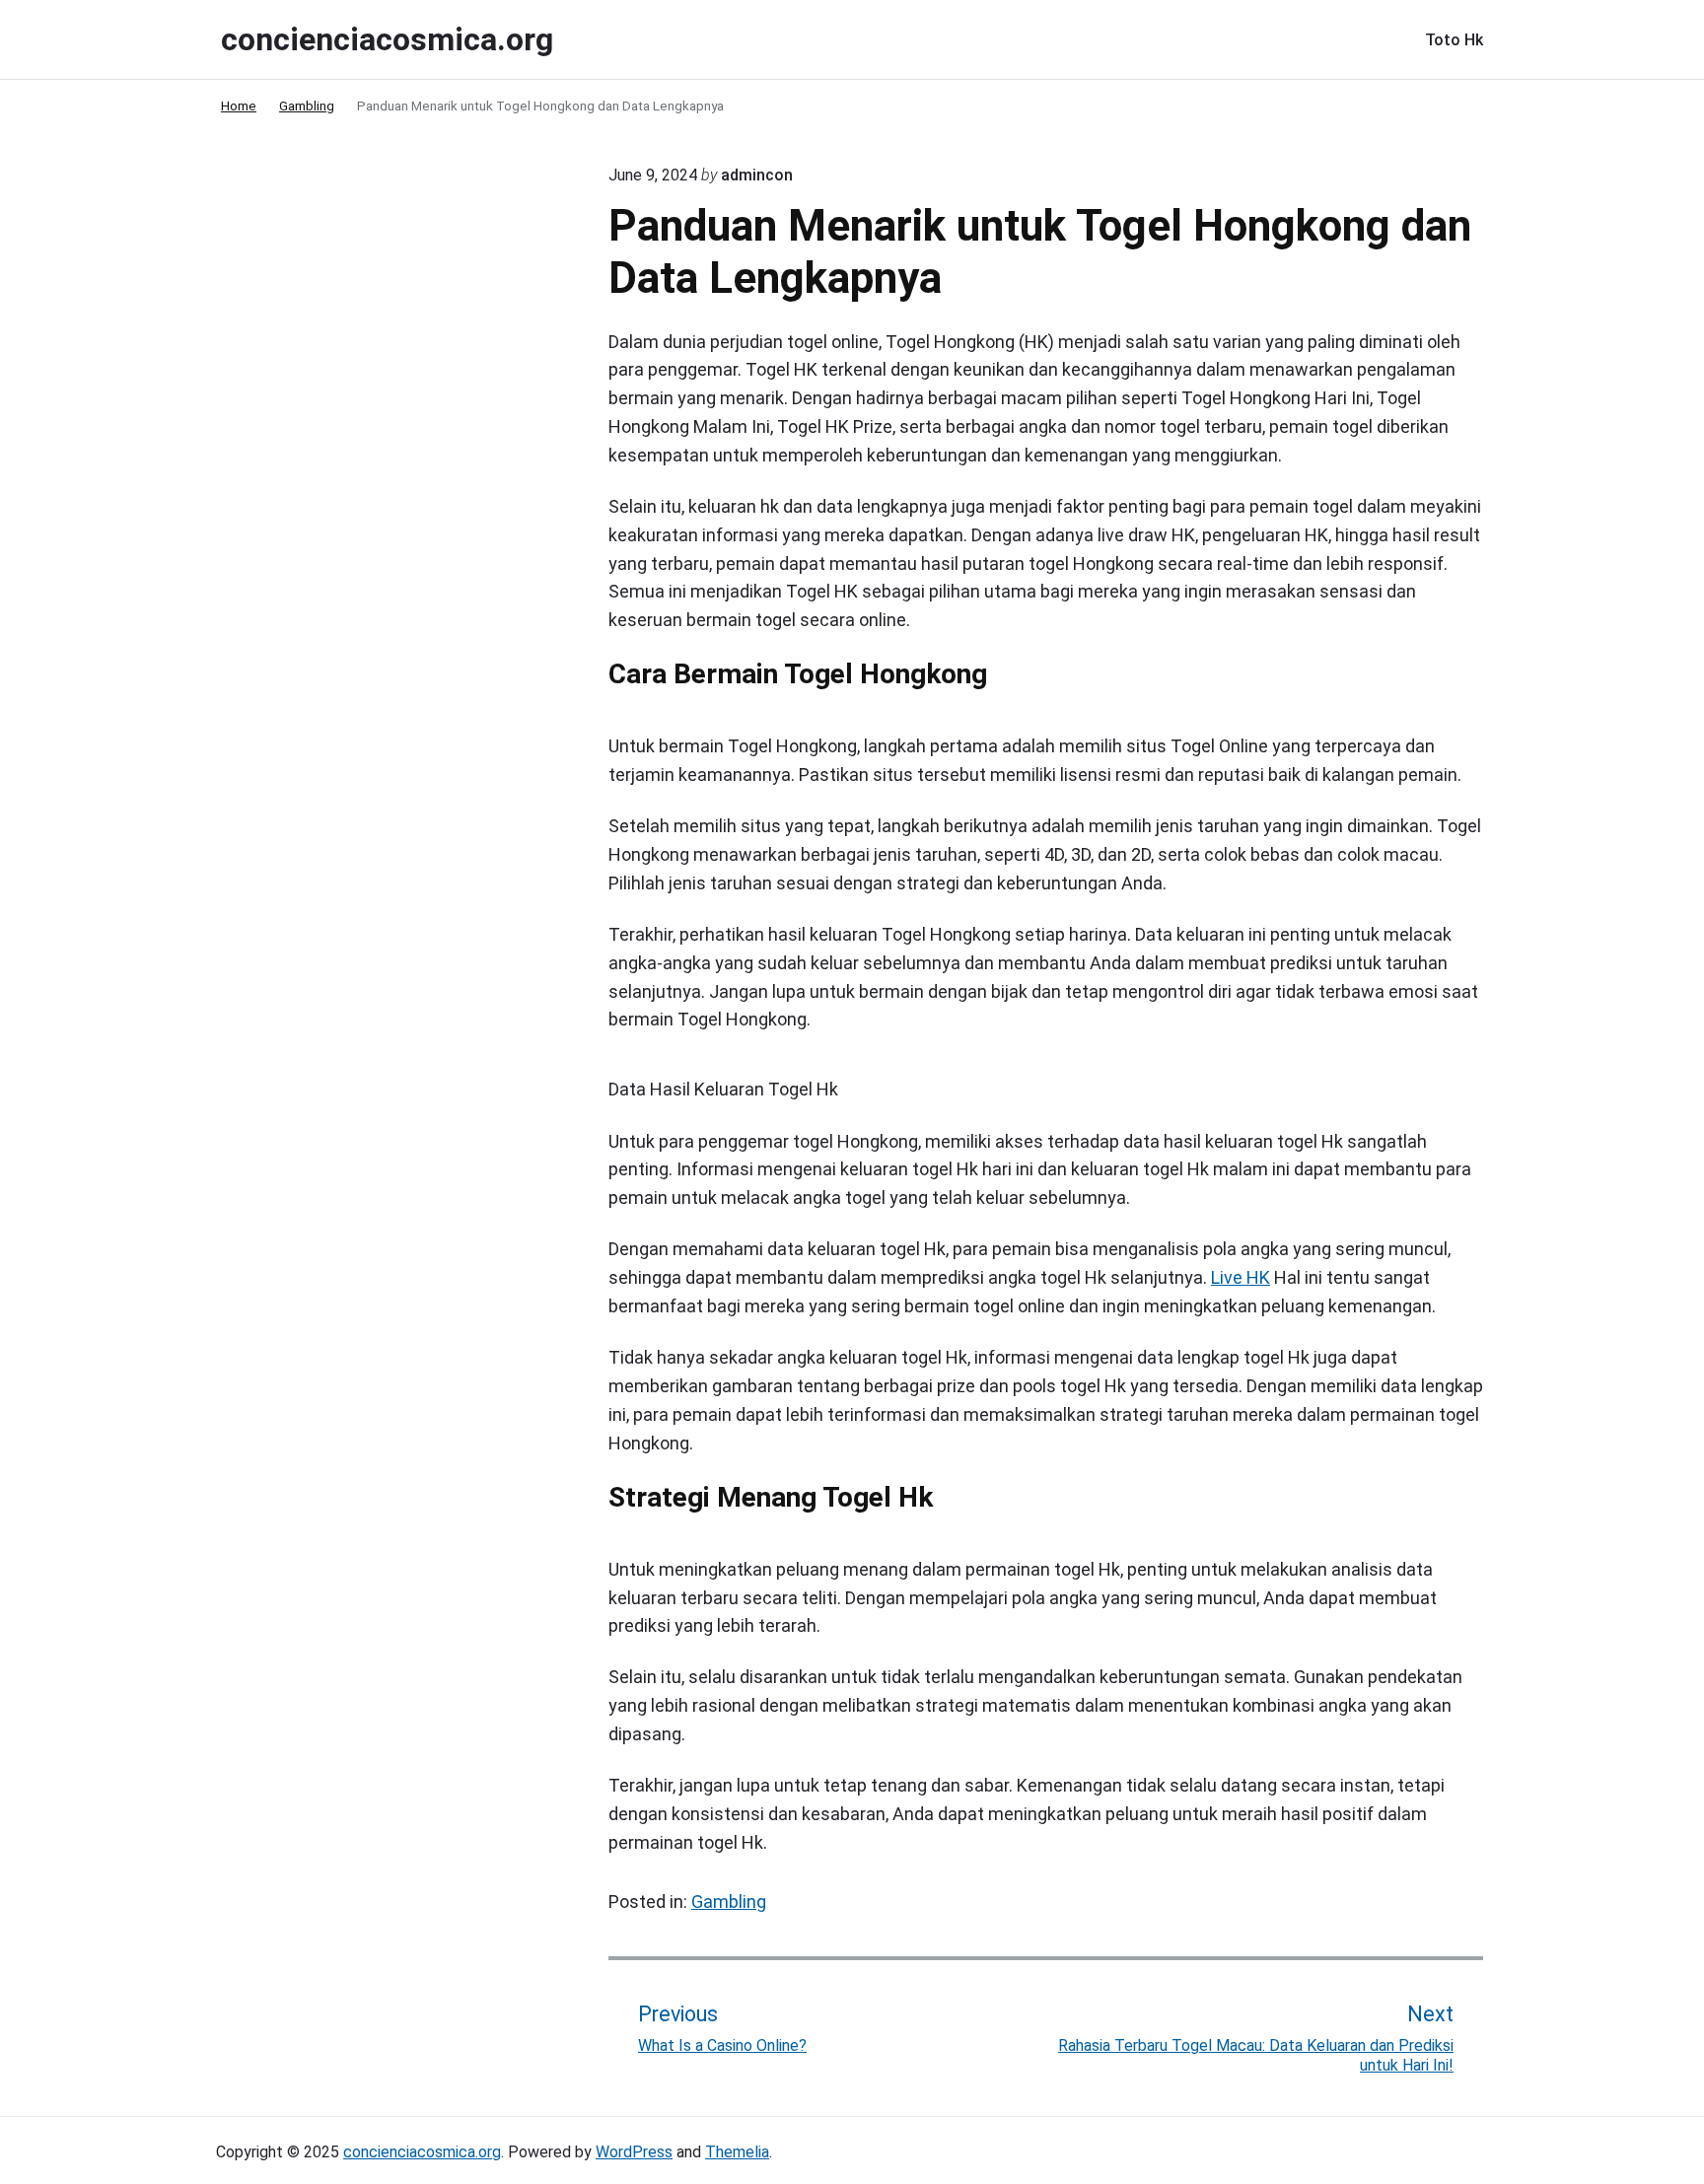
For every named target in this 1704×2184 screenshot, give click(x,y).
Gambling (729, 1902)
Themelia (737, 2152)
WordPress (634, 2152)
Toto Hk (1454, 40)
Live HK (1241, 1277)
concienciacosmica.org (422, 2152)
